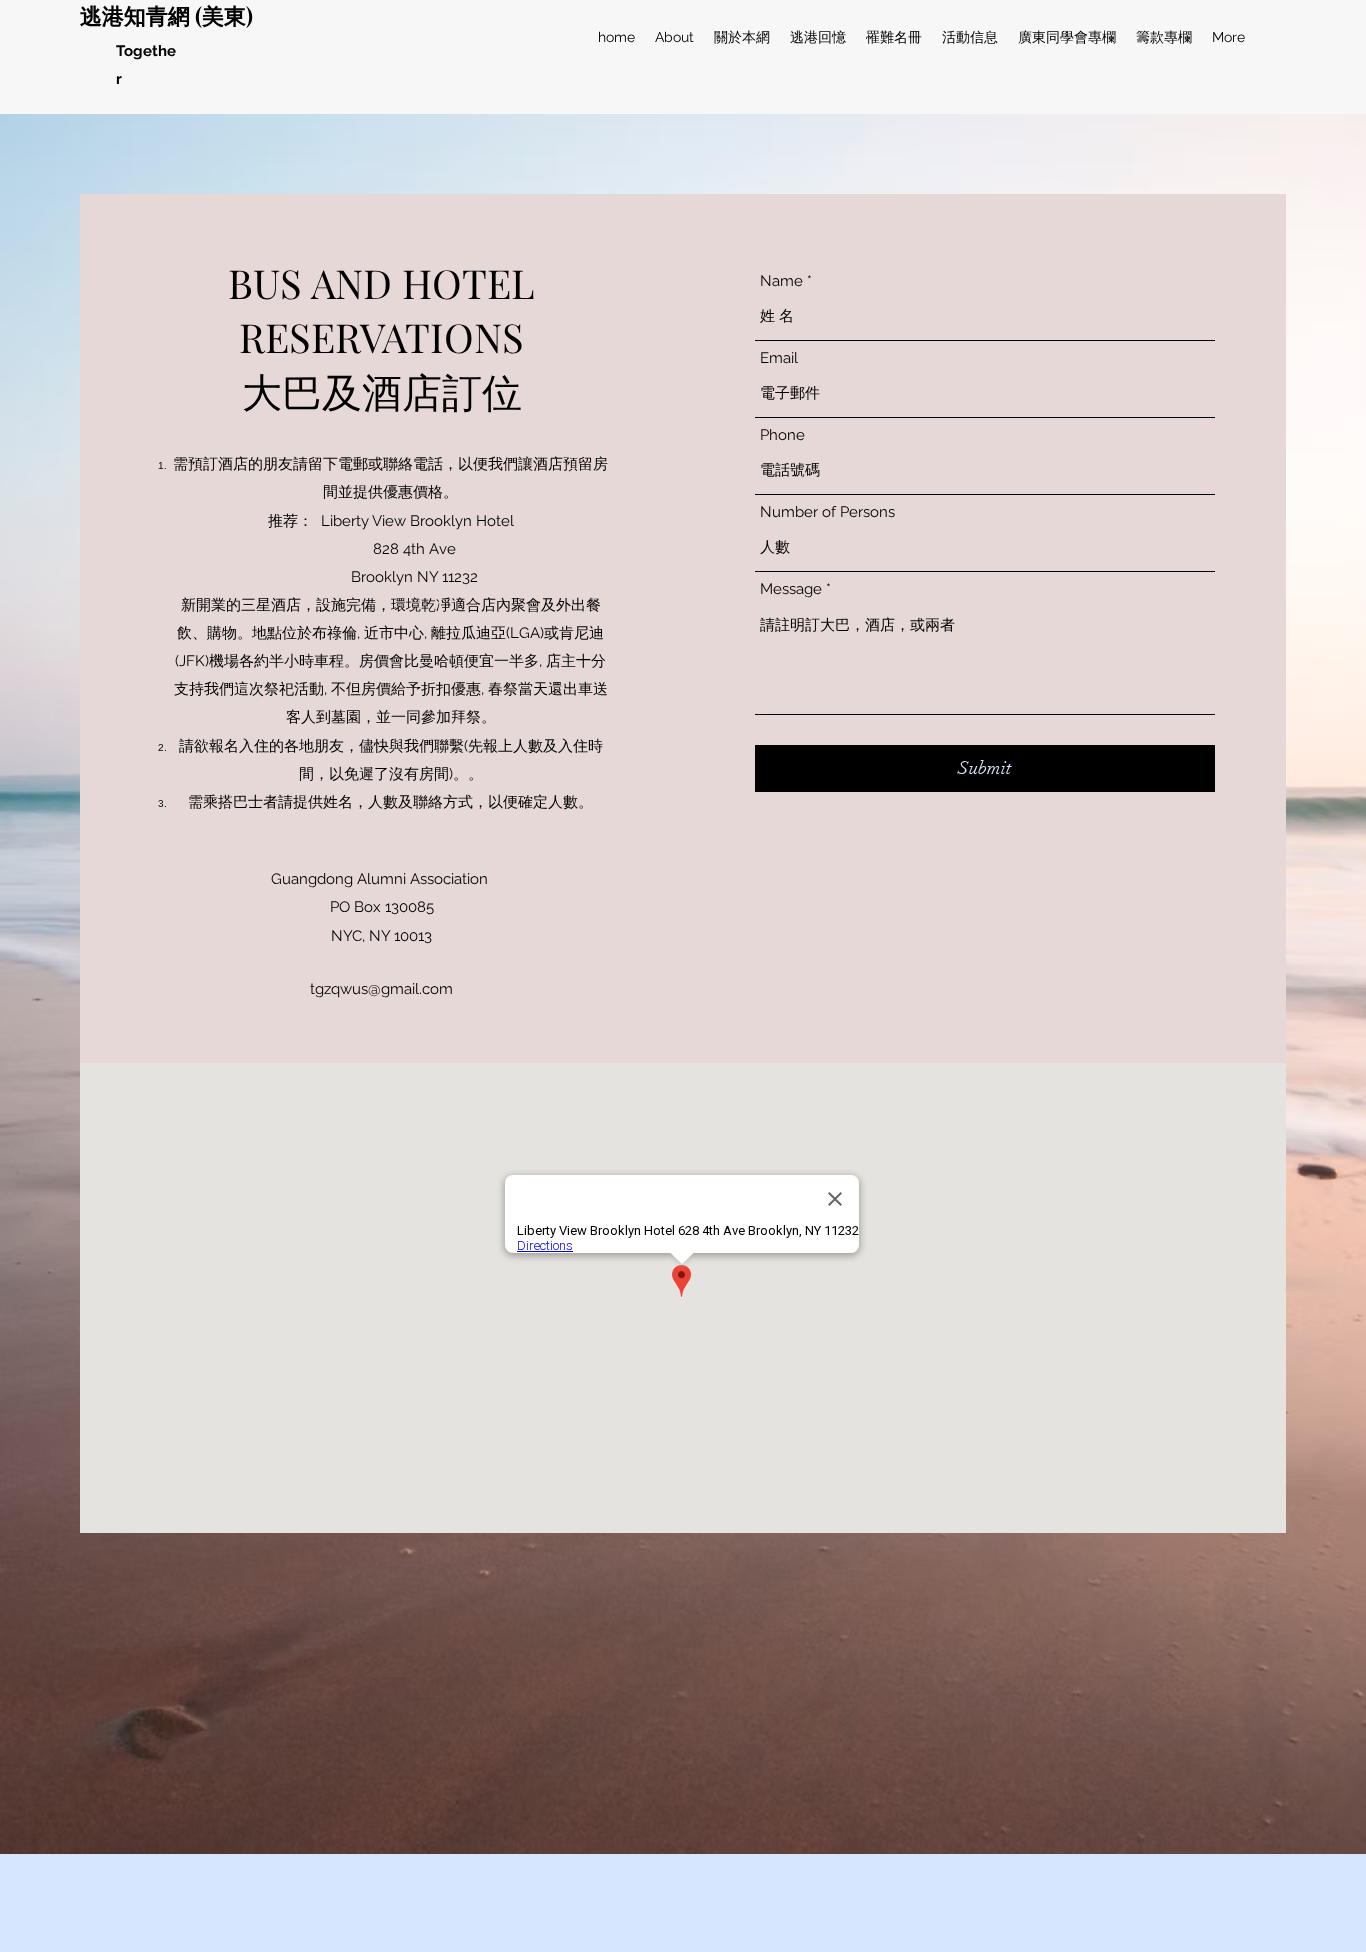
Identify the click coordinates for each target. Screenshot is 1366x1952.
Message (791, 589)
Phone (782, 435)
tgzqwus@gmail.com (381, 989)
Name (781, 281)
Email (779, 358)
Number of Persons (827, 512)
